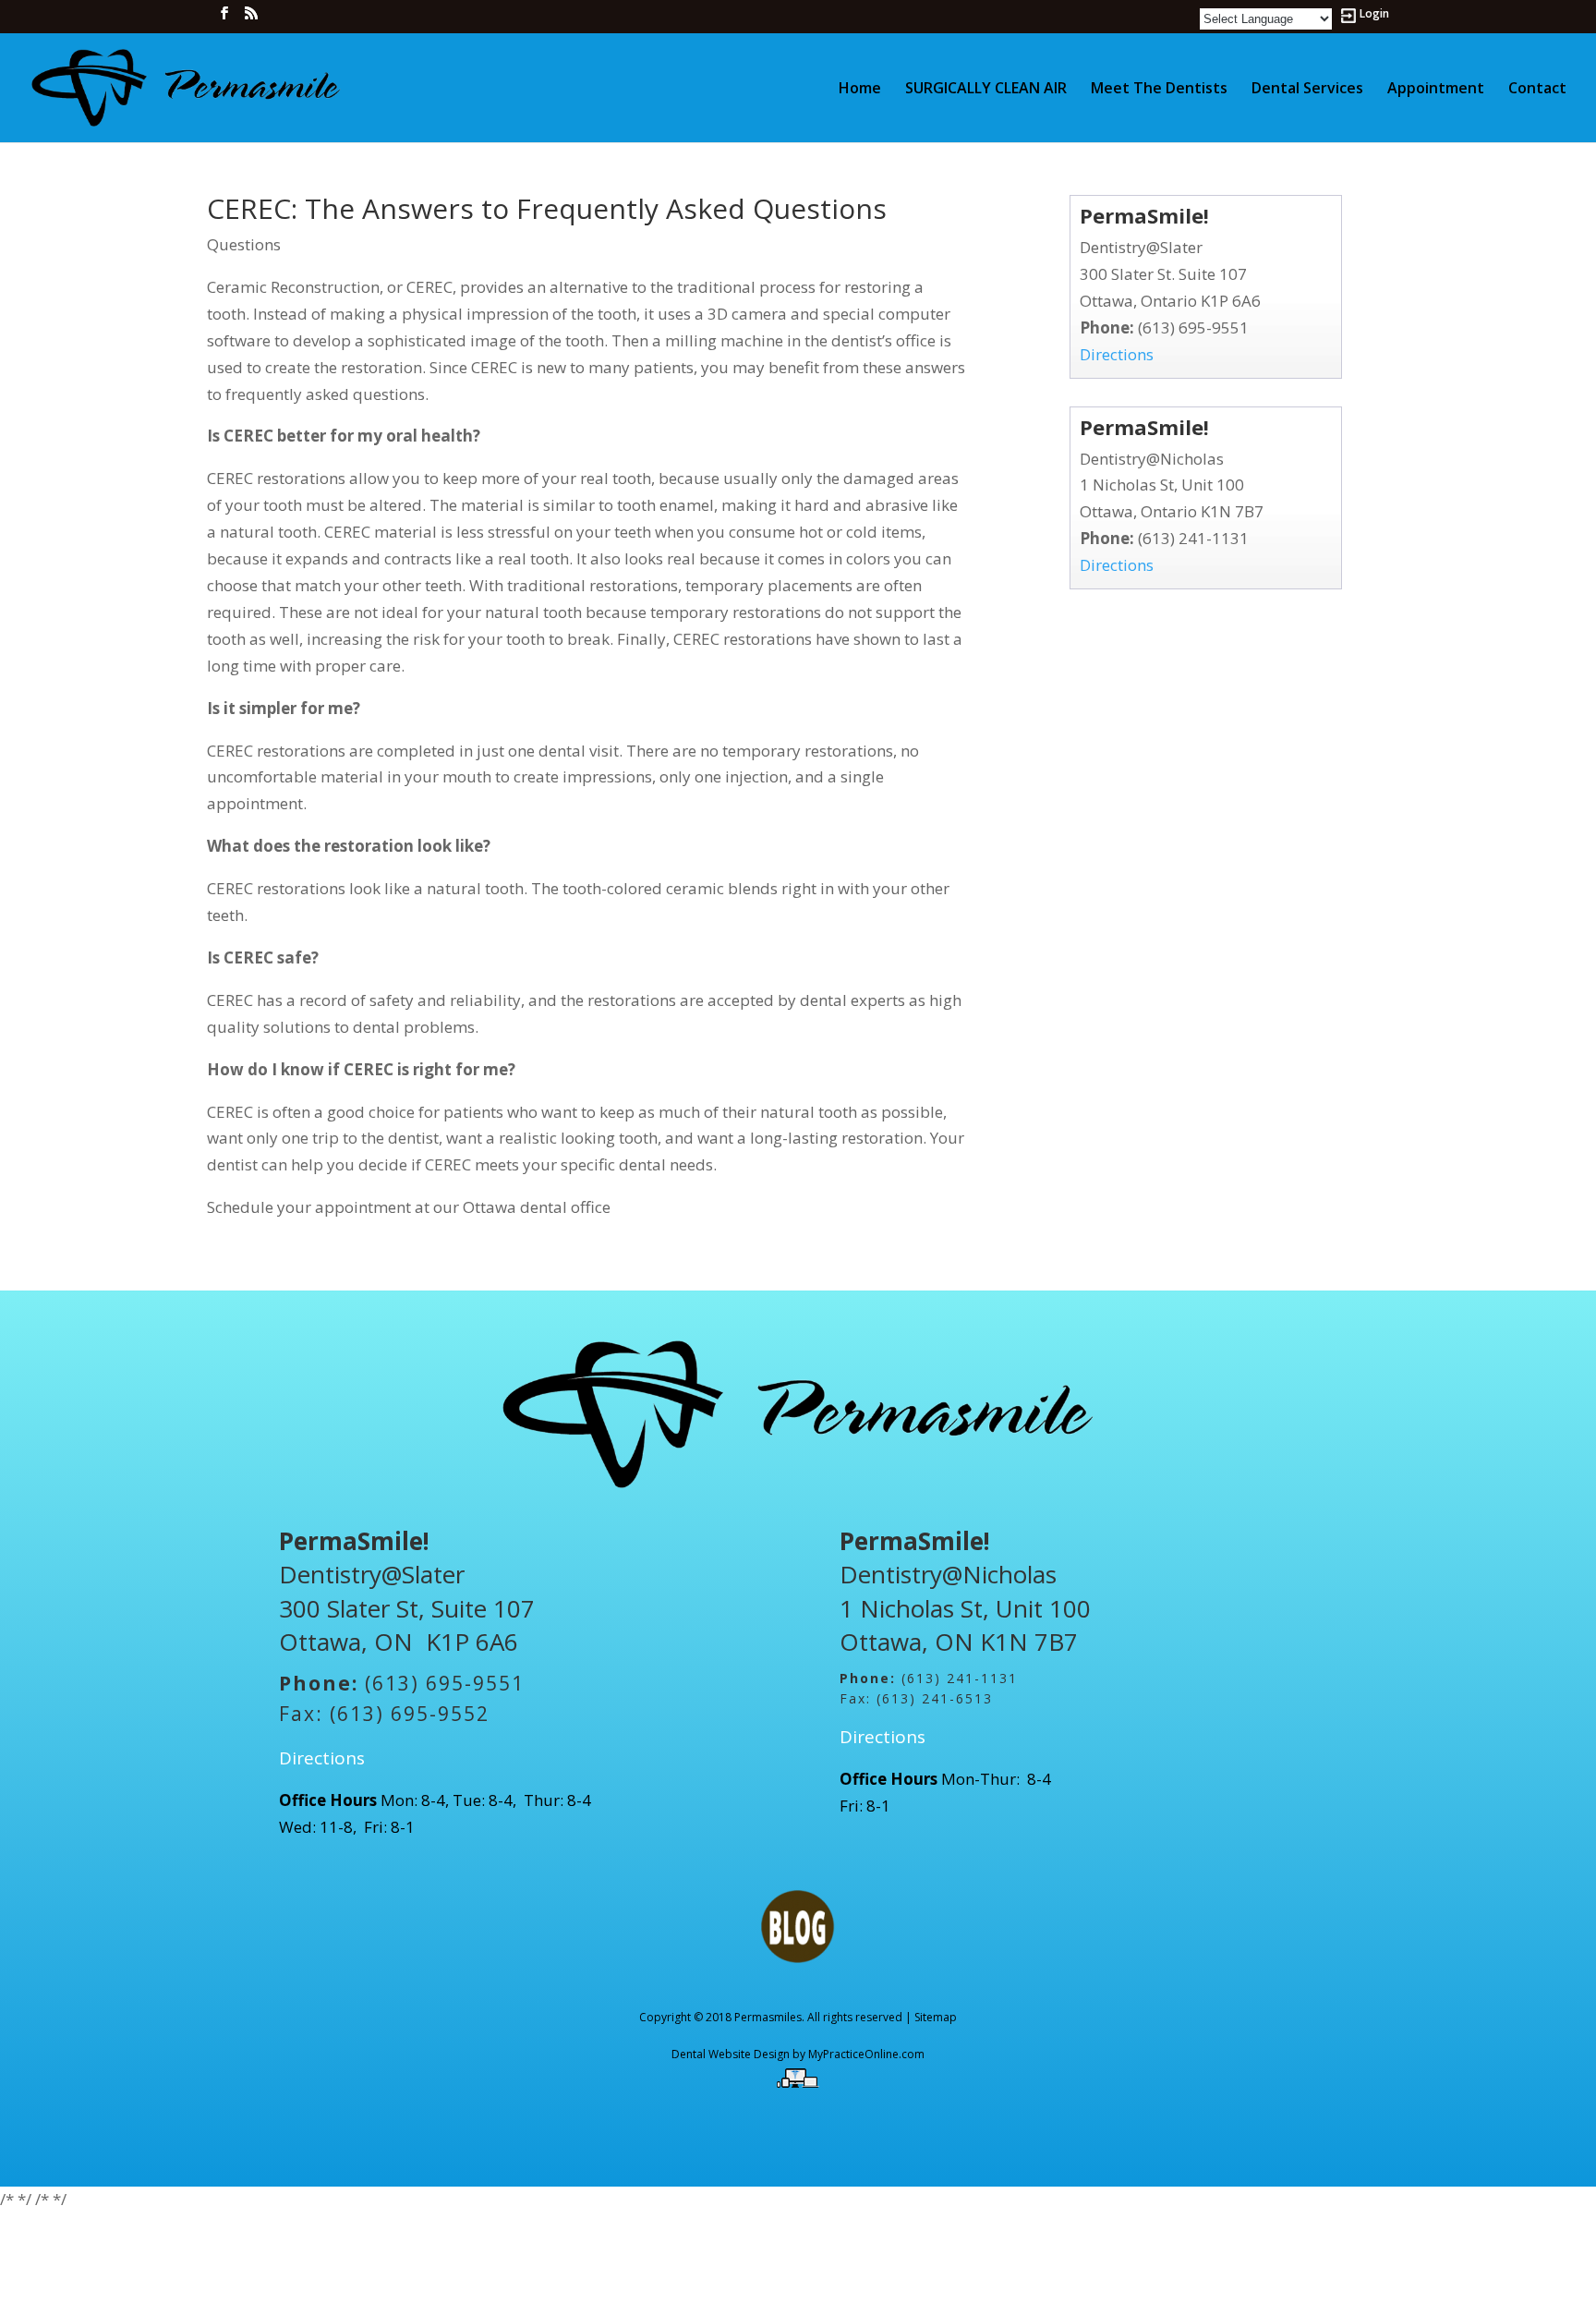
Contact (1537, 90)
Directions (1117, 354)
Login (1374, 15)
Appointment (1436, 90)
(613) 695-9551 (1193, 327)
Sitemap (936, 2017)
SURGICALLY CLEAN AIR (986, 90)
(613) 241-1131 (1193, 538)
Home (860, 90)
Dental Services (1307, 90)
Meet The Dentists (1159, 90)
